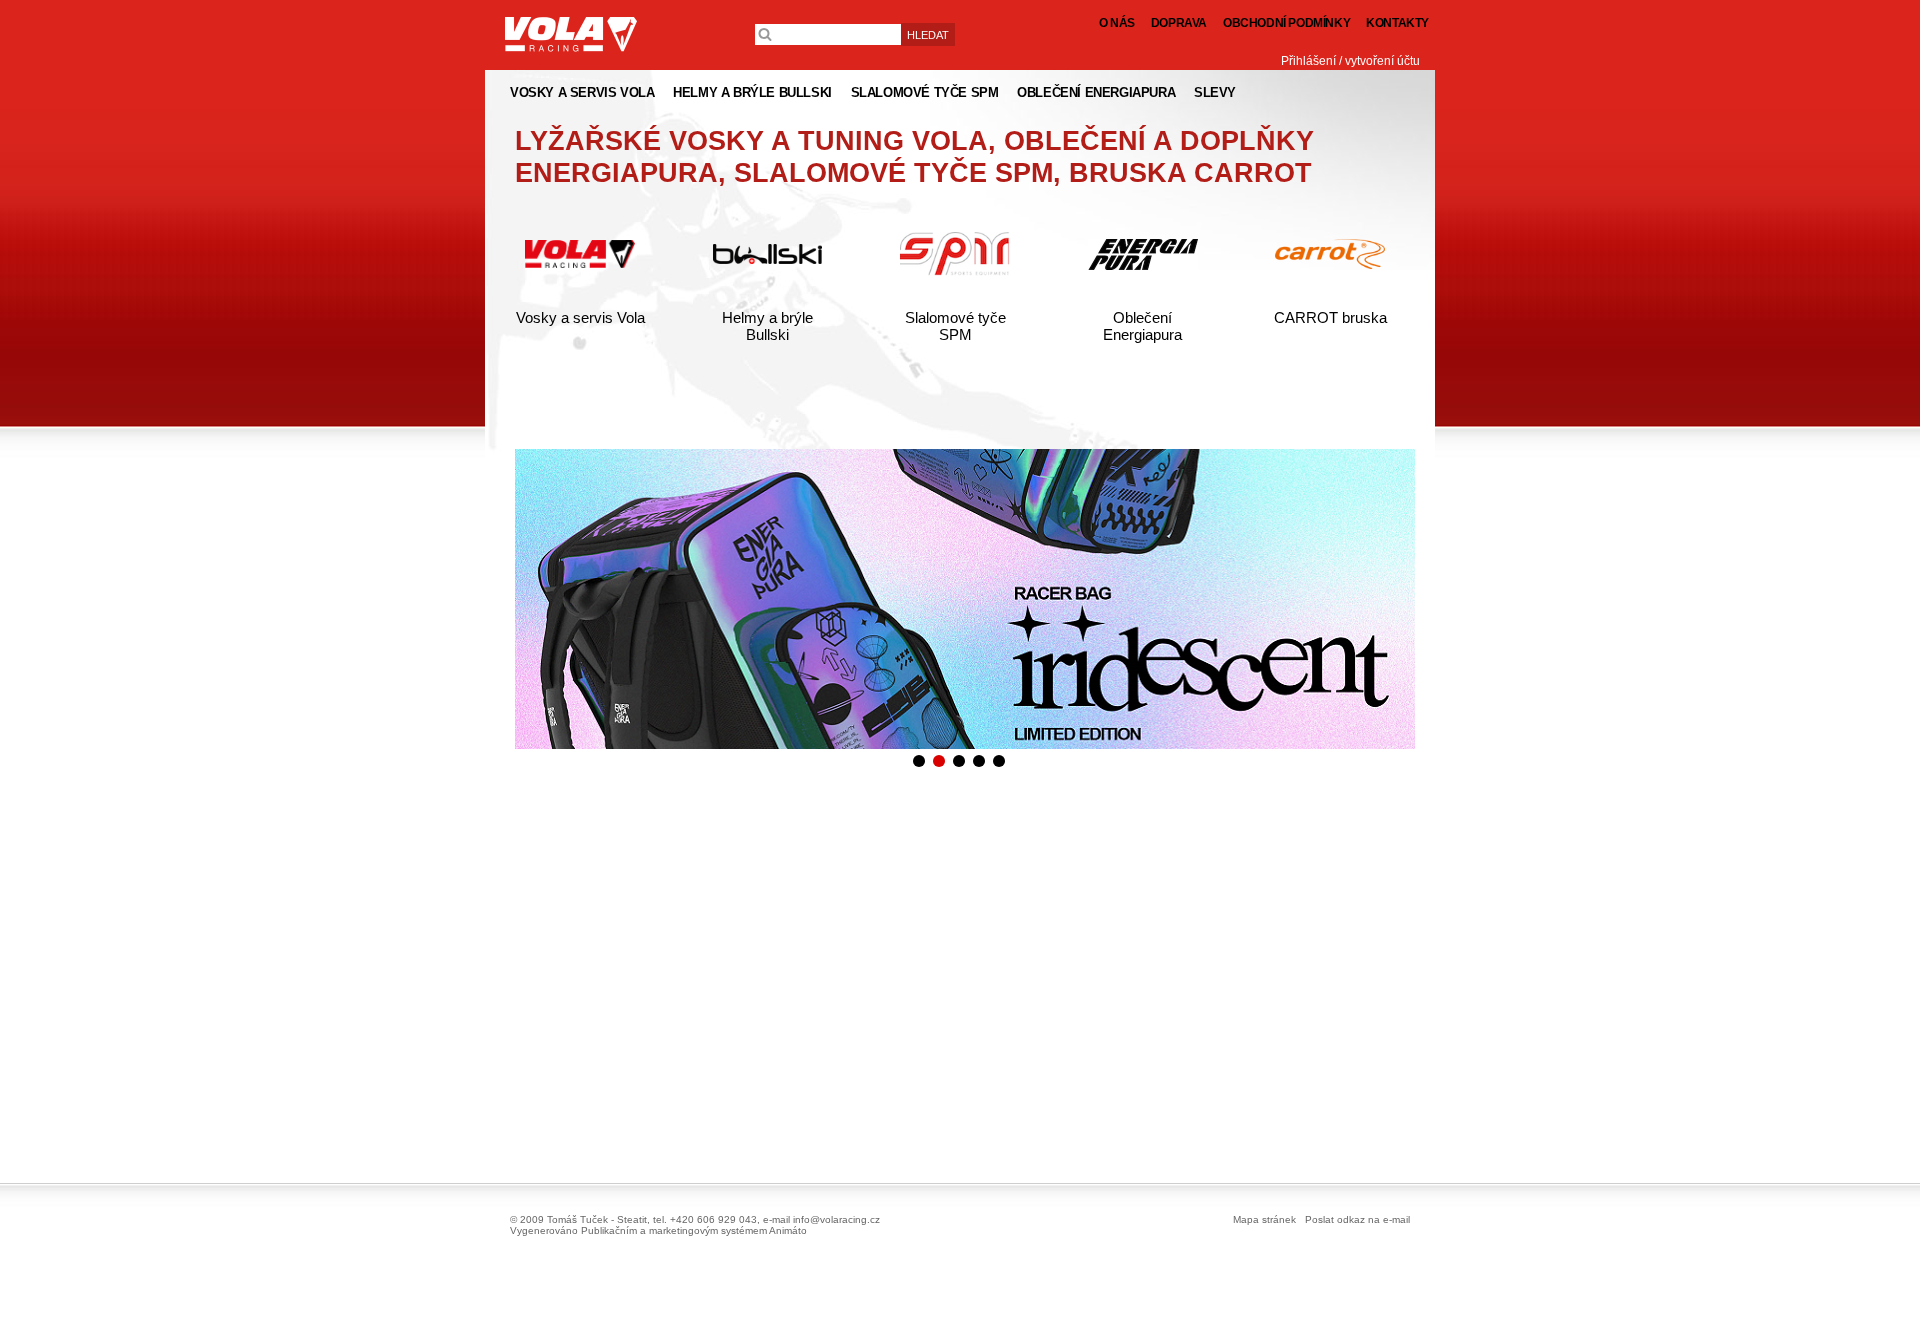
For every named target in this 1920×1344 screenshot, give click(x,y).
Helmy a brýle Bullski (767, 326)
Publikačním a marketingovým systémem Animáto (694, 1230)
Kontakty (1397, 23)
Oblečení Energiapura (1142, 326)
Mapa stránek (1264, 1219)
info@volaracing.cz (836, 1219)
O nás (1117, 23)
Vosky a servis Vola (580, 317)
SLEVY (1215, 92)
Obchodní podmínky (1286, 23)
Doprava (1179, 23)
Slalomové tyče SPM (955, 326)
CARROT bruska (1330, 317)
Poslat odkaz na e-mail (1357, 1219)
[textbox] (828, 34)
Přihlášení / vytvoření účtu (1350, 61)
